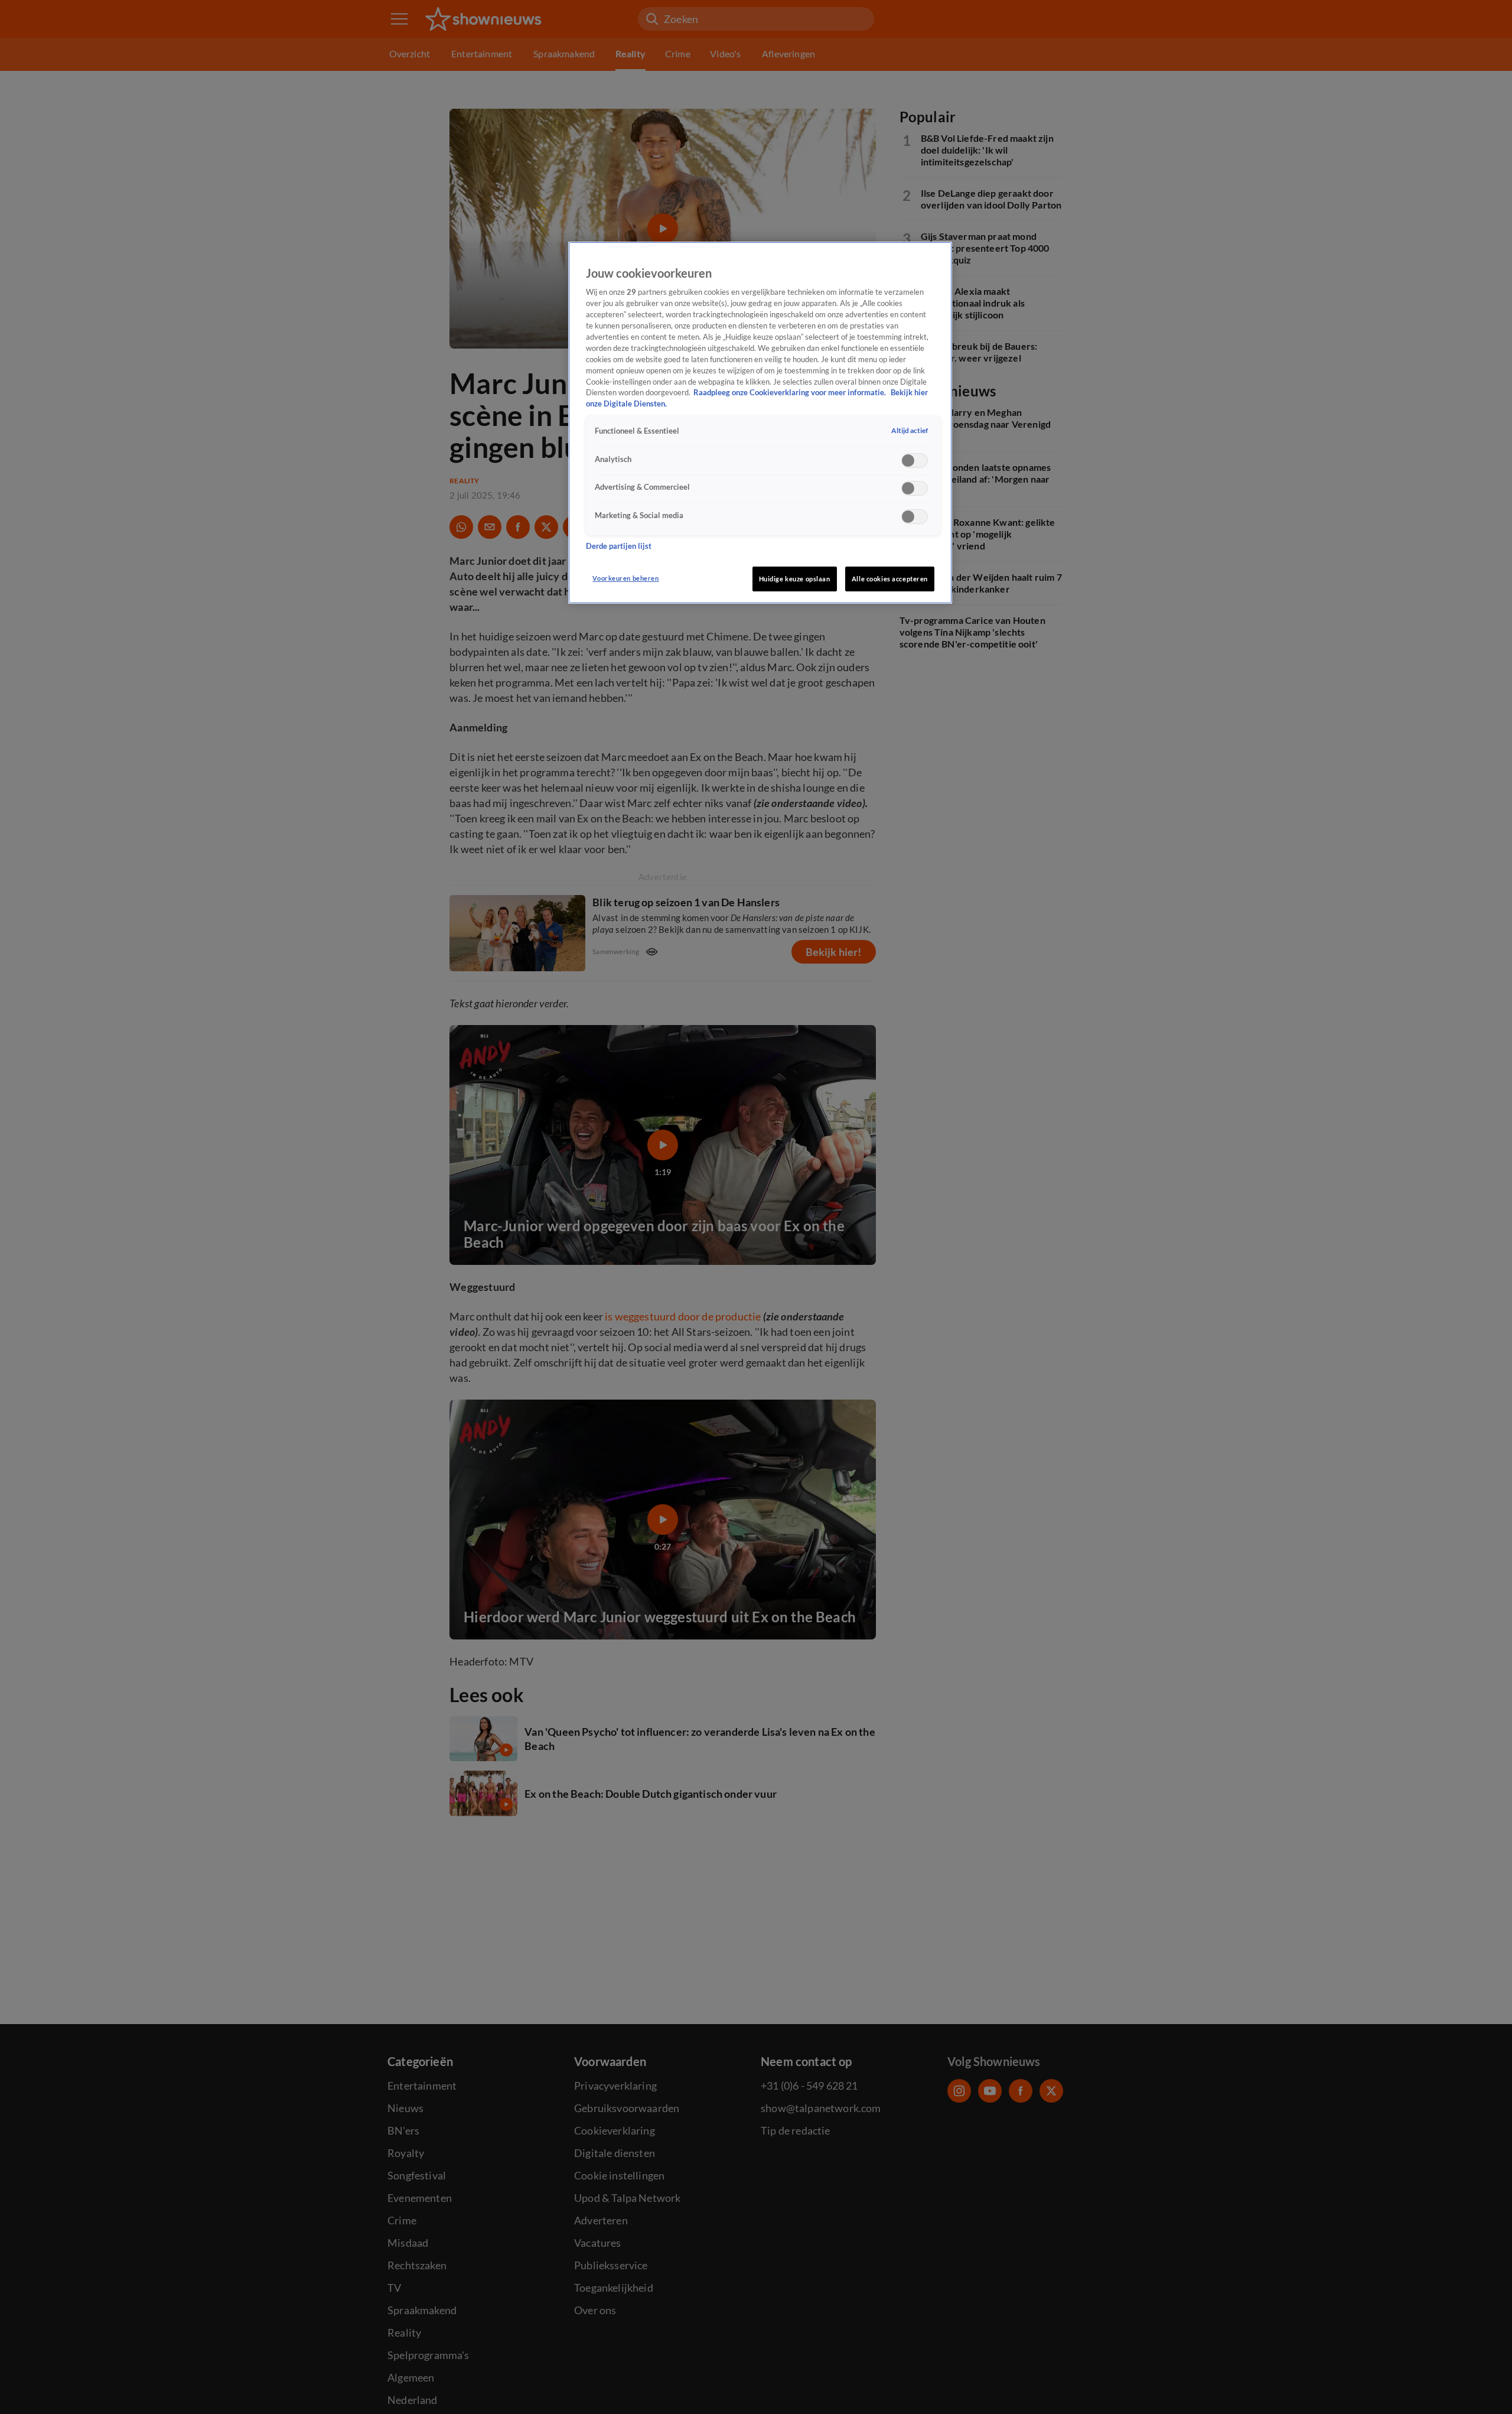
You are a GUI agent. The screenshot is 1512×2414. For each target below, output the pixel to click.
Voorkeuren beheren (625, 578)
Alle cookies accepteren (890, 579)
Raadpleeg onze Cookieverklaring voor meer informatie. (791, 393)
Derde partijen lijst (619, 546)
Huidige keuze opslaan (795, 579)
